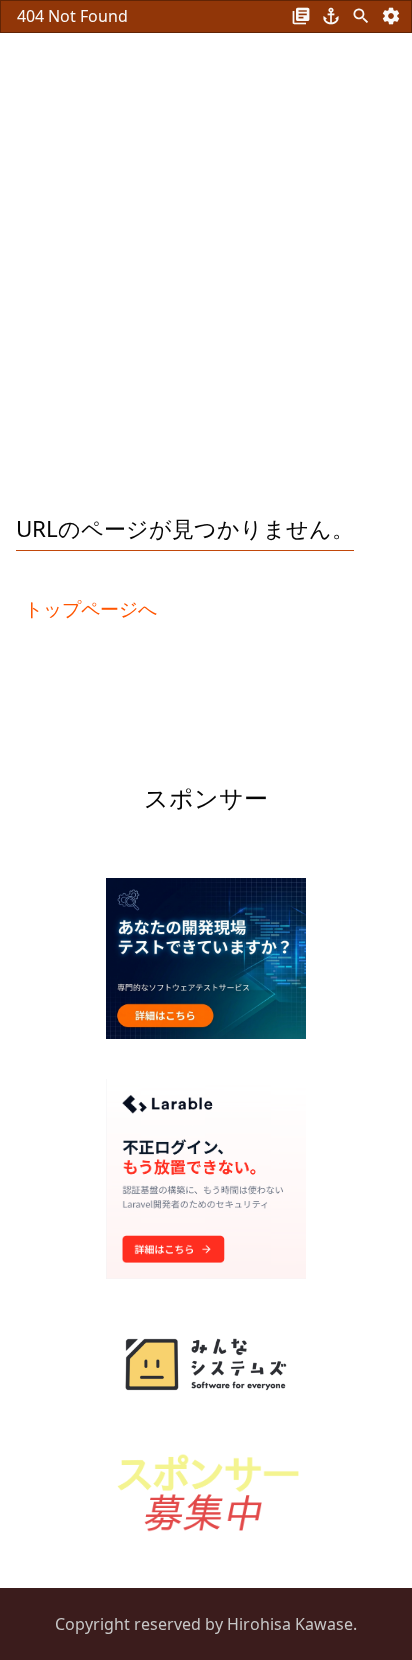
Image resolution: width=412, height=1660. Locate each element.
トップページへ (90, 608)
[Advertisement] (206, 280)
